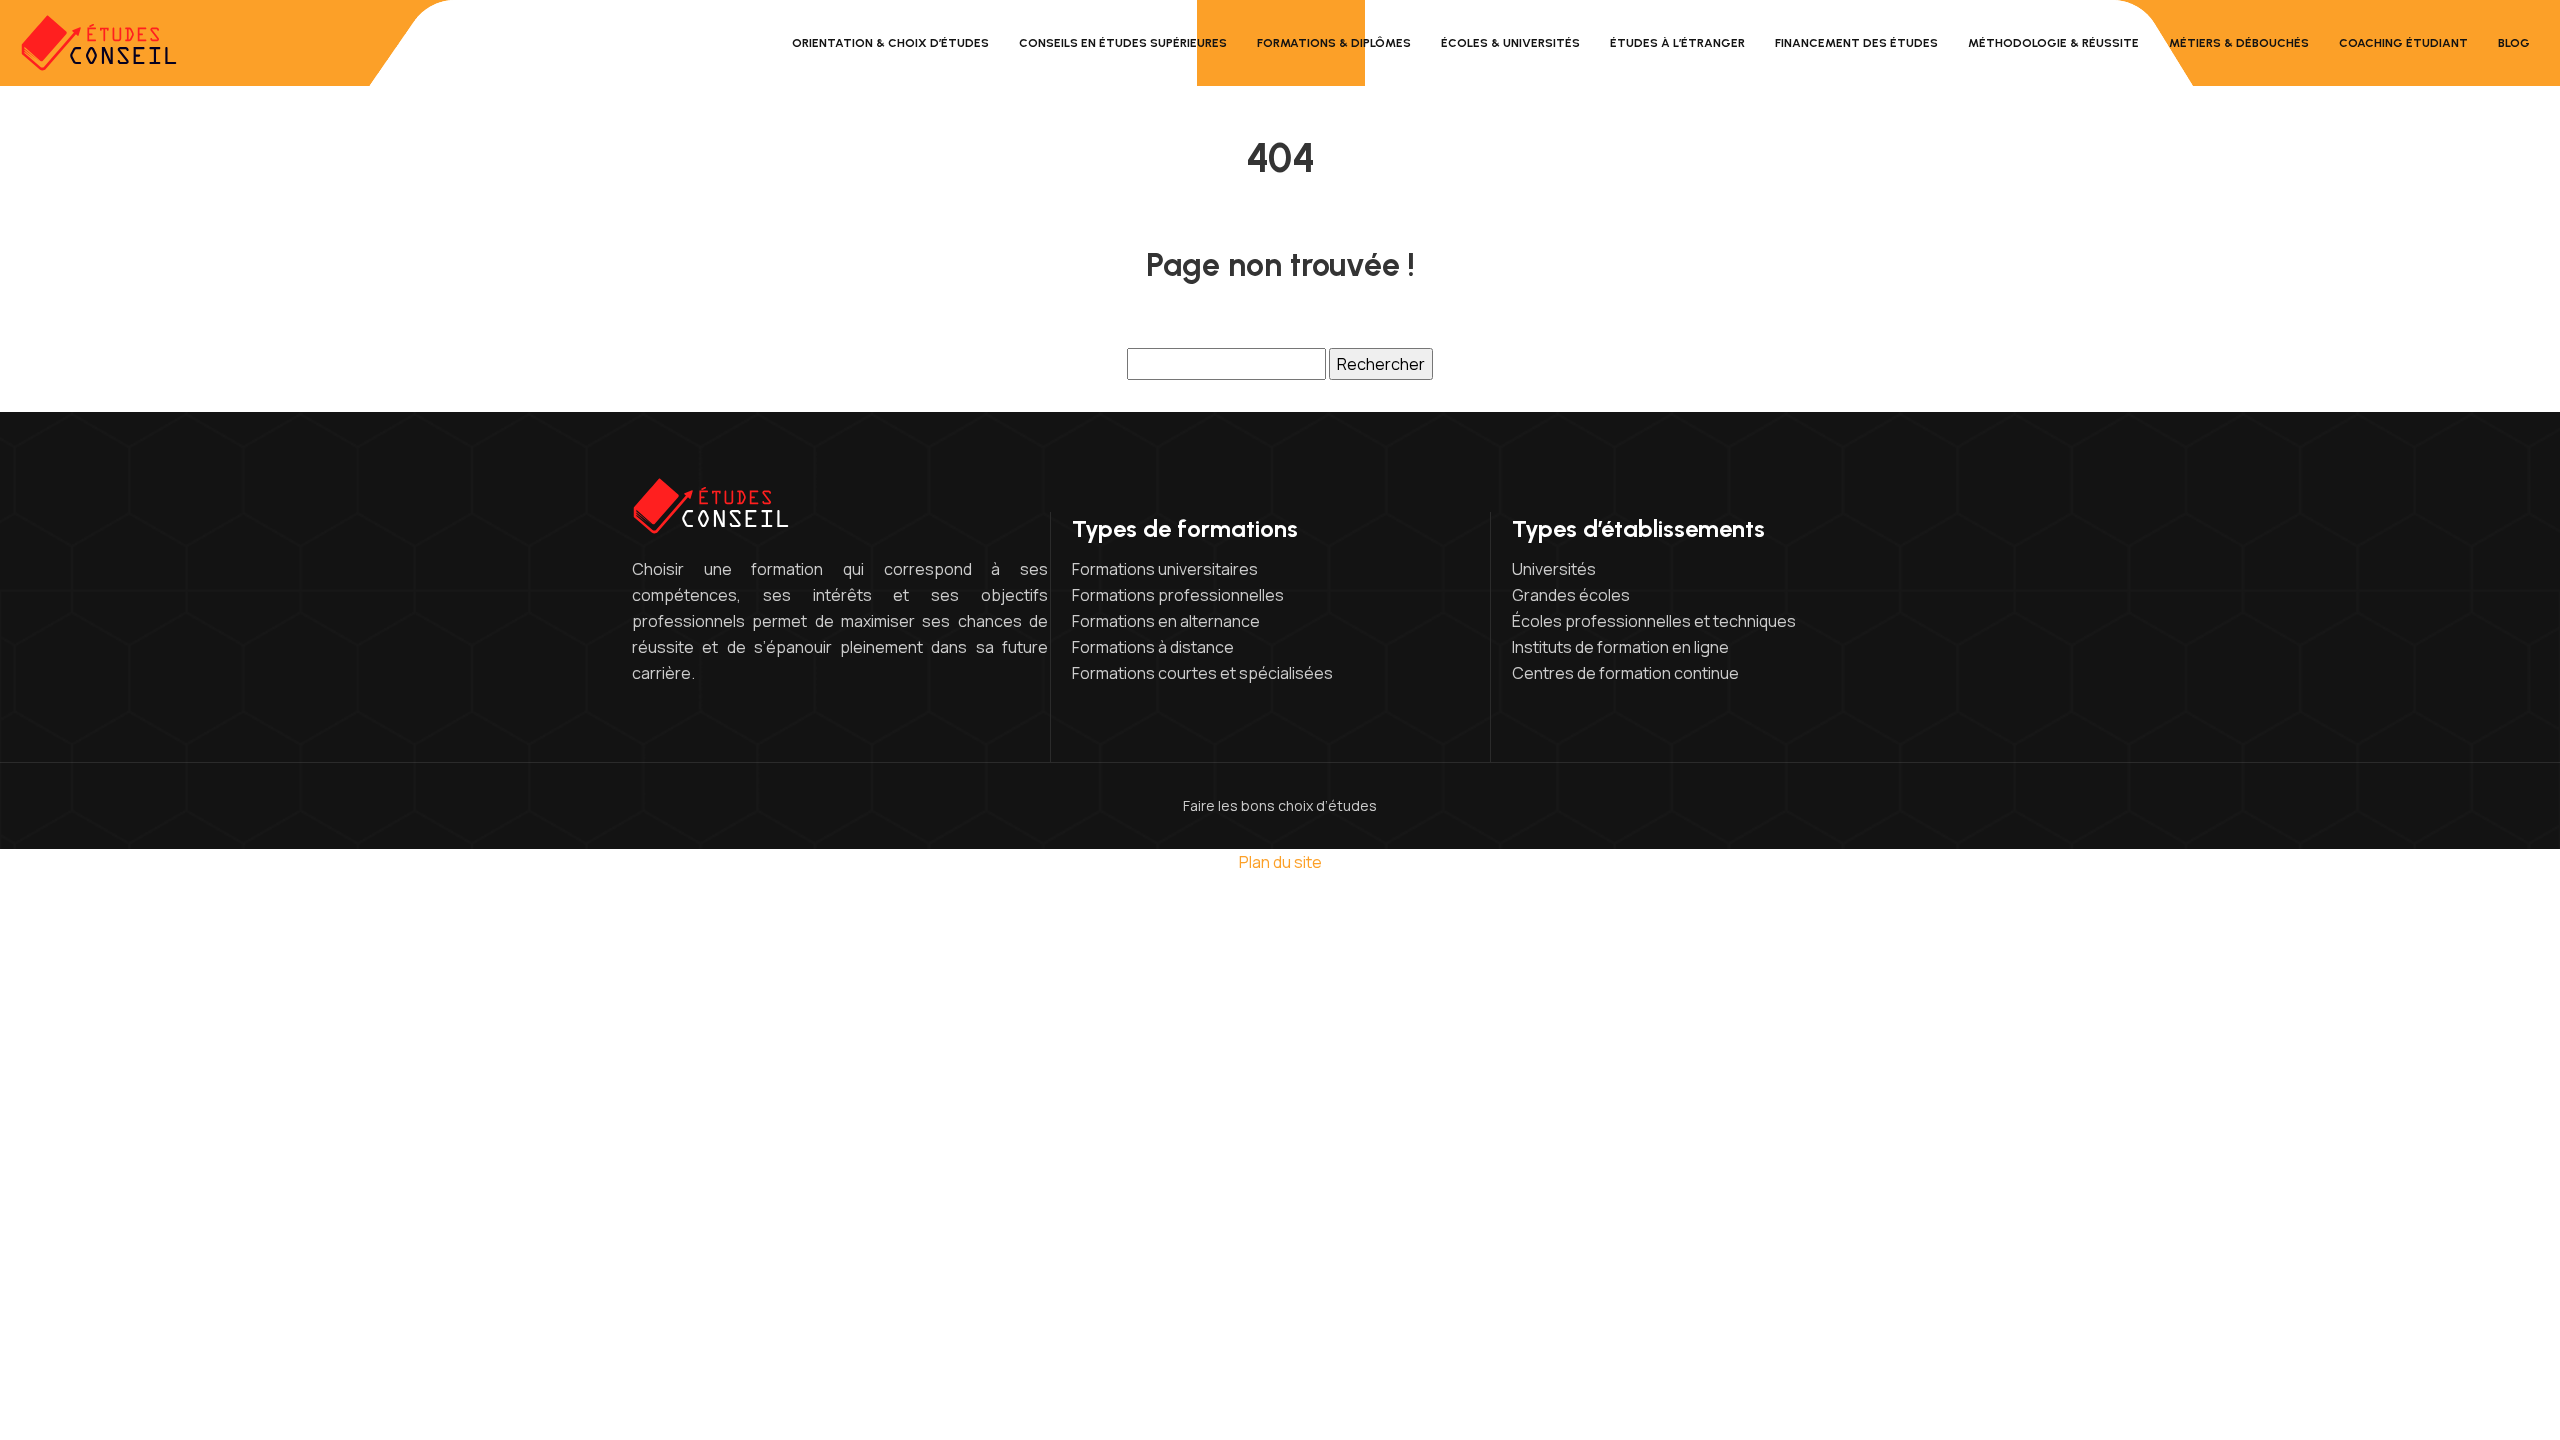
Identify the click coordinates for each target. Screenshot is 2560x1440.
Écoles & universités (1510, 43)
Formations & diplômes (1334, 43)
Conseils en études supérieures (1123, 43)
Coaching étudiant (2403, 43)
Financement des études (1856, 43)
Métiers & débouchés (2239, 43)
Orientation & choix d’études (890, 43)
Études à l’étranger (1677, 43)
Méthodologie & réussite (2053, 43)
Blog (2514, 43)
